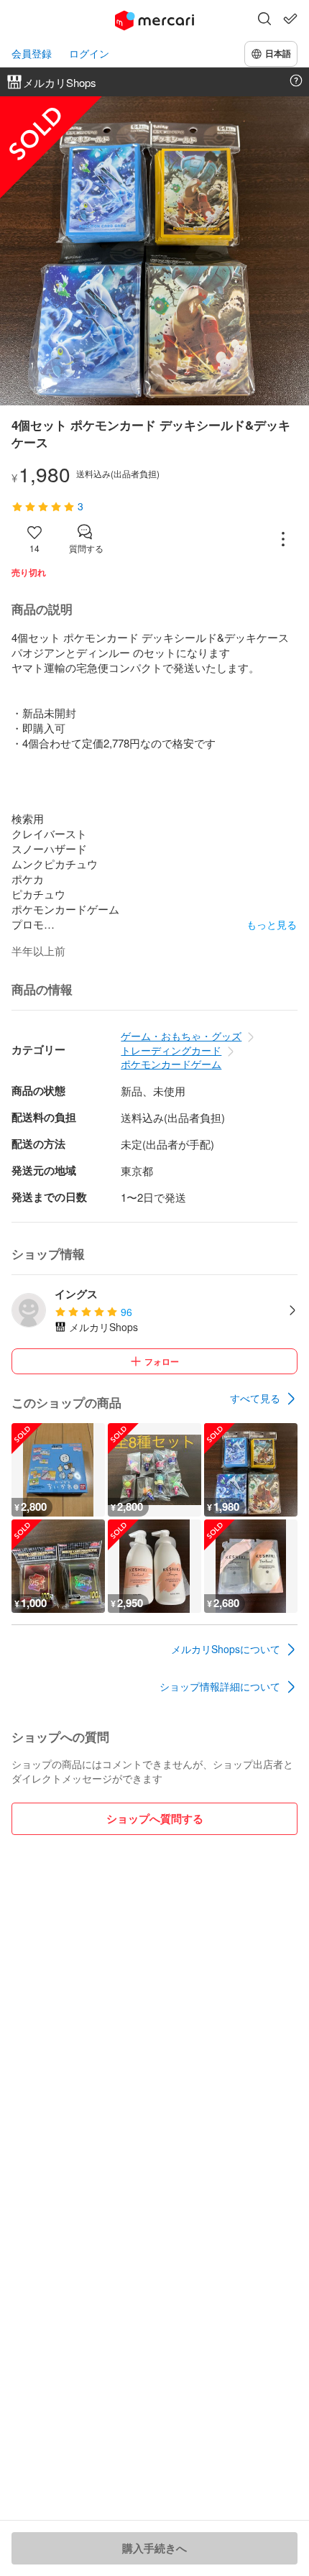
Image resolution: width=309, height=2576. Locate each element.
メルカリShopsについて (226, 1649)
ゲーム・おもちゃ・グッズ (181, 1036)
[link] (264, 1399)
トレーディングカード (171, 1050)
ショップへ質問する (155, 1818)
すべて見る (255, 1398)
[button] (264, 20)
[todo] (290, 19)
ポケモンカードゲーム (171, 1064)
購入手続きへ (154, 2548)
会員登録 (32, 54)
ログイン (89, 54)
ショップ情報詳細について (220, 1686)
